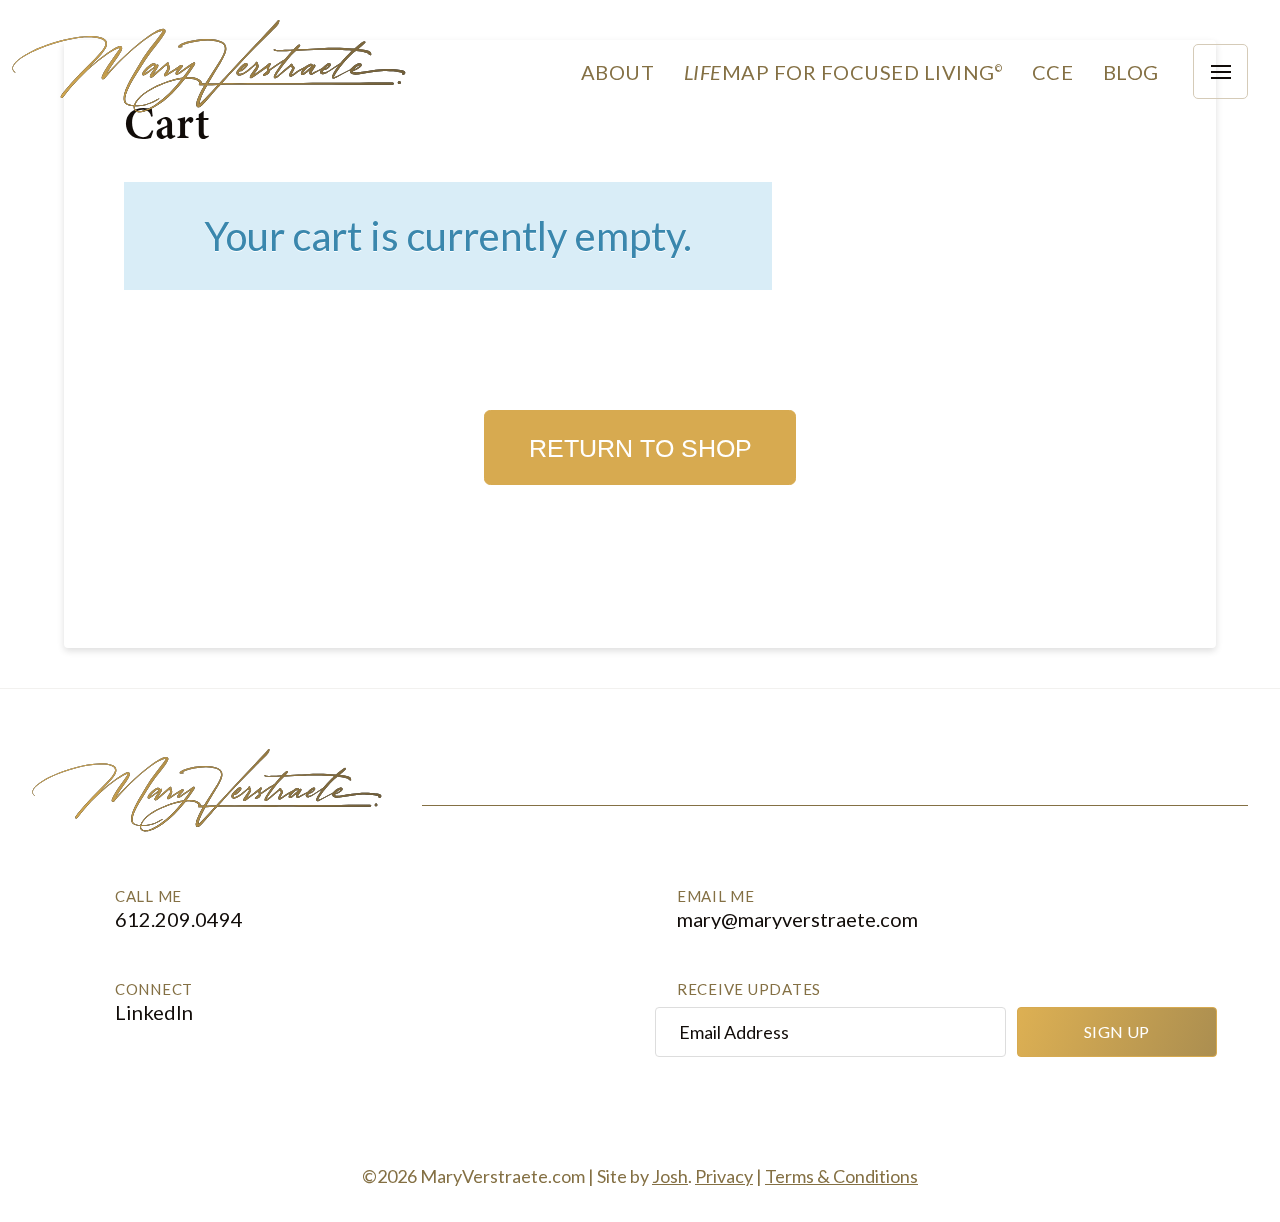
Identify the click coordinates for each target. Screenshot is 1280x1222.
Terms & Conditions (841, 1176)
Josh (670, 1176)
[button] (1052, 72)
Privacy (724, 1176)
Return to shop (640, 448)
